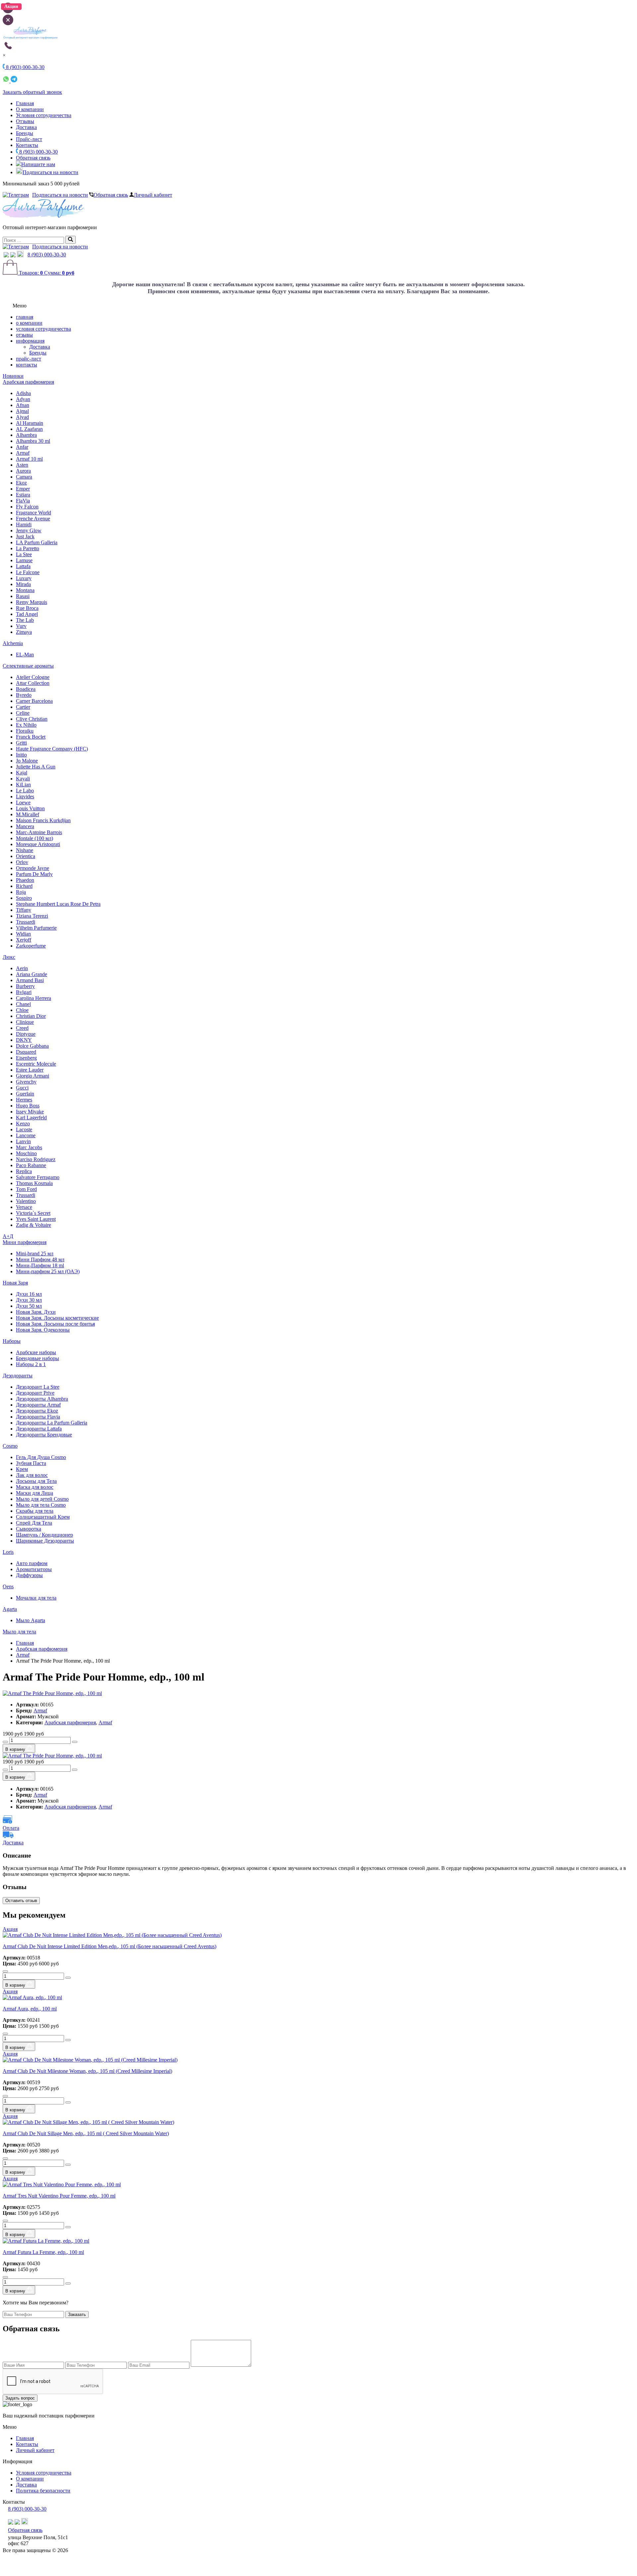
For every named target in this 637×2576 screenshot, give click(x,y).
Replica (24, 1171)
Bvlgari (24, 992)
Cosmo (10, 1446)
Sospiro (24, 898)
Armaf (23, 453)
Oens (8, 1586)
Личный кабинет (153, 195)
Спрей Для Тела (34, 1523)
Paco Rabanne (31, 1165)
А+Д (8, 1236)
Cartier (23, 707)
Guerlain (25, 1094)
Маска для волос (35, 1487)
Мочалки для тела (36, 1598)
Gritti (21, 743)
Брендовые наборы (37, 1358)
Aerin (22, 968)
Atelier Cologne (33, 677)
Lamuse (24, 560)
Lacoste (24, 1129)
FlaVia (23, 501)
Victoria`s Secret (33, 1213)
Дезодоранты (18, 1376)
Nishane (25, 850)
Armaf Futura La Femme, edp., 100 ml (43, 2252)
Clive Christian (32, 719)
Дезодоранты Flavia (38, 1417)
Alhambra (26, 435)
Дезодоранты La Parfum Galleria (52, 1423)
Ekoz (21, 483)
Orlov (22, 862)
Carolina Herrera (34, 998)
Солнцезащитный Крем (43, 1517)
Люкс (9, 957)
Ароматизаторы (34, 1569)
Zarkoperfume (31, 946)
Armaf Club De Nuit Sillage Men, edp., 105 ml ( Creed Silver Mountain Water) (86, 2133)
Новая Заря (15, 1283)
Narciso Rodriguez (36, 1159)
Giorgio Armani (33, 1076)
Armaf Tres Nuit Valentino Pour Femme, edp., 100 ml (59, 2196)
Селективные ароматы (28, 666)
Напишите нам (38, 164)
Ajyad (22, 417)
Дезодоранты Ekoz (37, 1411)
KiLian (23, 785)
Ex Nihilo (26, 725)
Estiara (23, 495)
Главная (25, 103)
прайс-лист (29, 359)
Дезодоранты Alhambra (42, 1399)
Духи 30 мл (29, 1300)
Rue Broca (27, 608)
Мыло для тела (19, 1632)
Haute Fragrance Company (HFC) (52, 749)
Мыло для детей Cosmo (42, 1499)
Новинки (13, 376)
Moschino (26, 1153)
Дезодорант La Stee (38, 1387)
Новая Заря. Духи (36, 1312)
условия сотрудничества (43, 329)
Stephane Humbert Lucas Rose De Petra (58, 904)
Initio (21, 755)
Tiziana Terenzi (32, 916)
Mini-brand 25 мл (35, 1254)
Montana (25, 590)
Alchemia (13, 643)
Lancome (26, 1135)
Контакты (27, 145)
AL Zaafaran (29, 429)
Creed (22, 1028)
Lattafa (23, 566)
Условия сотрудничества (44, 115)
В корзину (16, 1749)
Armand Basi (30, 980)
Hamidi (24, 525)
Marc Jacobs (29, 1147)
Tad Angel (27, 614)
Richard (24, 886)
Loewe (23, 802)
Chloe (22, 1010)
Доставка (26, 127)
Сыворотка (29, 1529)
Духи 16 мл (29, 1294)
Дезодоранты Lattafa (39, 1429)
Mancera (25, 826)
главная (25, 317)
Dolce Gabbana (32, 1046)
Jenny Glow (29, 530)
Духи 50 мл (29, 1306)
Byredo (24, 695)
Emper (23, 489)
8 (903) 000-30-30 (38, 152)
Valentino (26, 1201)
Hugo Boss (28, 1106)
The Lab (25, 620)
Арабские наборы (36, 1352)
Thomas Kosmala (34, 1183)
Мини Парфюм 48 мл (40, 1259)
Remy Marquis (32, 602)
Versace (24, 1207)
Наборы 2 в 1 (31, 1364)
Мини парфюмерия (25, 1242)
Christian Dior (31, 1016)
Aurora (23, 471)
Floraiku (25, 731)
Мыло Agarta (31, 1620)
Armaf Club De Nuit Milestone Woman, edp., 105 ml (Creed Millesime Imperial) (87, 2071)
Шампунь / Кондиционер (44, 1535)
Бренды (25, 133)
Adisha (23, 393)
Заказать (77, 2314)
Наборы (12, 1341)
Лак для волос (32, 1475)
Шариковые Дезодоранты (45, 1541)
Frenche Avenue (33, 519)
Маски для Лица (35, 1493)
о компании (29, 323)
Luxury (24, 578)
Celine (23, 713)
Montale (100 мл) (35, 838)
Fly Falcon (27, 507)
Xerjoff (24, 940)
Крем (22, 1469)
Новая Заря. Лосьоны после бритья (55, 1324)
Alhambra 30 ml (33, 441)
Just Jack (25, 536)
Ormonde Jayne (33, 868)
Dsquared (26, 1052)
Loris (8, 1552)
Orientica (26, 856)
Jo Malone (27, 761)
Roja (21, 892)
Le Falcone (28, 572)
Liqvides (25, 796)
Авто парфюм (32, 1563)
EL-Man (25, 655)
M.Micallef (28, 814)
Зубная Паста (31, 1463)
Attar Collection (33, 683)
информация (30, 341)
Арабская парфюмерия (28, 382)
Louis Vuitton (30, 808)
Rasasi (23, 596)
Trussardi (26, 922)
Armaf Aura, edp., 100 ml (30, 2009)
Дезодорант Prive (35, 1393)
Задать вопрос (20, 2398)
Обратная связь (33, 158)
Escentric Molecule (36, 1064)
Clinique (25, 1022)
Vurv (21, 626)
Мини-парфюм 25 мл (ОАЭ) (48, 1271)
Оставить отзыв (21, 1901)
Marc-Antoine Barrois (39, 832)
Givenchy (26, 1082)
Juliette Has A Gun (36, 767)
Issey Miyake (30, 1112)
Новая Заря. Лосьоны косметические (57, 1318)
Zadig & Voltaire (34, 1225)
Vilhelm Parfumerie (36, 928)
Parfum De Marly (34, 874)
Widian (23, 934)
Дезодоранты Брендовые (44, 1435)
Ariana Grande (32, 974)
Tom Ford (26, 1189)
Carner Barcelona (34, 701)
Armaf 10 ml (29, 459)
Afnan (23, 405)
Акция (10, 1929)
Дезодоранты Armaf (38, 1405)
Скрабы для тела (35, 1511)
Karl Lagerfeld (31, 1118)
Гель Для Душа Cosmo (41, 1457)
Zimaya (24, 632)
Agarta (10, 1609)
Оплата (11, 1828)
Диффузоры (29, 1575)
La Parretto (28, 548)
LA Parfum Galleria (37, 542)
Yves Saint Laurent (36, 1219)
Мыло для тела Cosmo (41, 1505)
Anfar (22, 447)
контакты (27, 365)
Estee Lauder (30, 1070)
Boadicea (26, 689)
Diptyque (26, 1034)
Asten (22, 465)
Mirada (23, 584)
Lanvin (23, 1141)
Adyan (23, 399)
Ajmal (22, 411)
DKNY (24, 1040)
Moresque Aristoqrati (38, 844)
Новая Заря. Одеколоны (43, 1330)
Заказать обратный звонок (32, 92)
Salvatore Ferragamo (38, 1177)
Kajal (22, 773)
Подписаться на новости (50, 172)
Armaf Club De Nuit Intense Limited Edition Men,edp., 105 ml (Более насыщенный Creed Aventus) (109, 1946)
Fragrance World (34, 513)
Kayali (23, 779)
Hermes (24, 1100)
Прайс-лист (29, 139)
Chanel (23, 1004)
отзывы (24, 335)
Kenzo (23, 1123)
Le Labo (25, 791)
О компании (30, 109)
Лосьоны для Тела (36, 1481)
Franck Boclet (31, 737)
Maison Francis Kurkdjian (43, 820)
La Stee (24, 554)
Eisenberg (26, 1058)
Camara (24, 477)
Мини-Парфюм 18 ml (40, 1265)
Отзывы (25, 121)
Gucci (22, 1088)
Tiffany (24, 910)
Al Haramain (30, 423)
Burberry (25, 986)
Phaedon (25, 880)
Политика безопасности (43, 2491)
